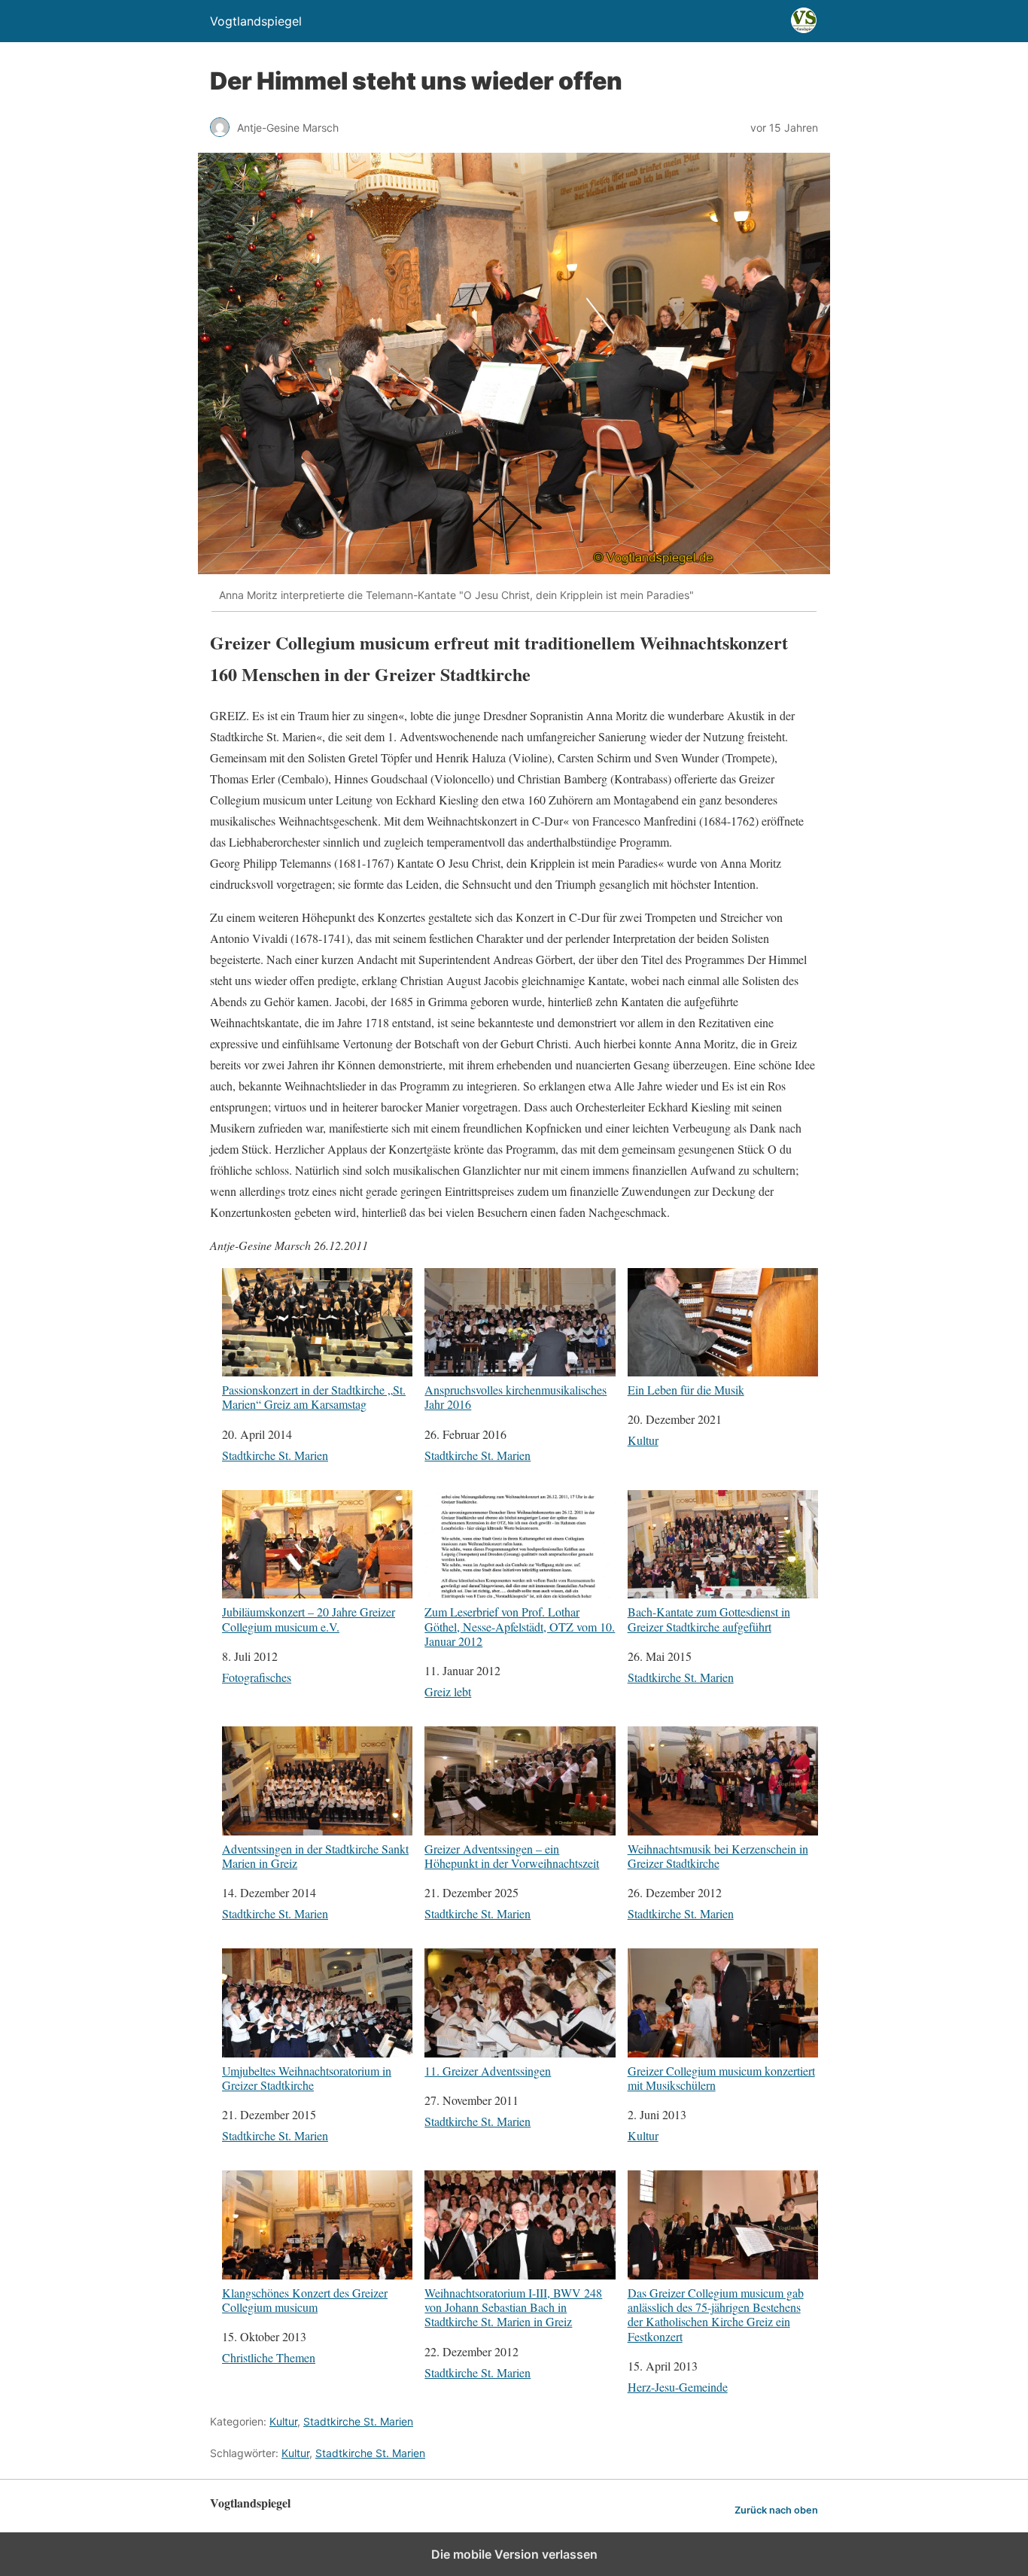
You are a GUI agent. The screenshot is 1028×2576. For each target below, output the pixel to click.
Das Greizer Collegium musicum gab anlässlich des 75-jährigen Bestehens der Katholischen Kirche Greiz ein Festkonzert (716, 2314)
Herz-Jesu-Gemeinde (678, 2387)
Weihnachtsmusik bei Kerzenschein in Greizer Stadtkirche (718, 1855)
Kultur (643, 1440)
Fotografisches (257, 1677)
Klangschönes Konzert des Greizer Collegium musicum (305, 2299)
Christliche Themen (269, 2357)
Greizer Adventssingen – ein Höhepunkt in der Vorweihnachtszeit (512, 1855)
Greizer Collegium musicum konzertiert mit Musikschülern (721, 2077)
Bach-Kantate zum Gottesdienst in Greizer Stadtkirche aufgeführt (709, 1618)
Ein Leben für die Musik (686, 1389)
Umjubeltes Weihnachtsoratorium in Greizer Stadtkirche (307, 2077)
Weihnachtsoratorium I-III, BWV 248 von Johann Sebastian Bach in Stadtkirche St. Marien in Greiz (513, 2307)
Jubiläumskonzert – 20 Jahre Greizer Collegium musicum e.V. (309, 1618)
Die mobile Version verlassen (514, 2554)
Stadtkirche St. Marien (275, 1455)
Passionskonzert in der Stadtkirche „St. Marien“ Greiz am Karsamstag (314, 1396)
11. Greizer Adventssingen (488, 2070)
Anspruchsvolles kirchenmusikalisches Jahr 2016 (516, 1396)
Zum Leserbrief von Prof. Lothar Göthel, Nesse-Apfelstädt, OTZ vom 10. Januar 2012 (520, 1626)
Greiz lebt (448, 1691)
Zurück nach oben (776, 2510)
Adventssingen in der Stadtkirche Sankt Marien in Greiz (315, 1855)
